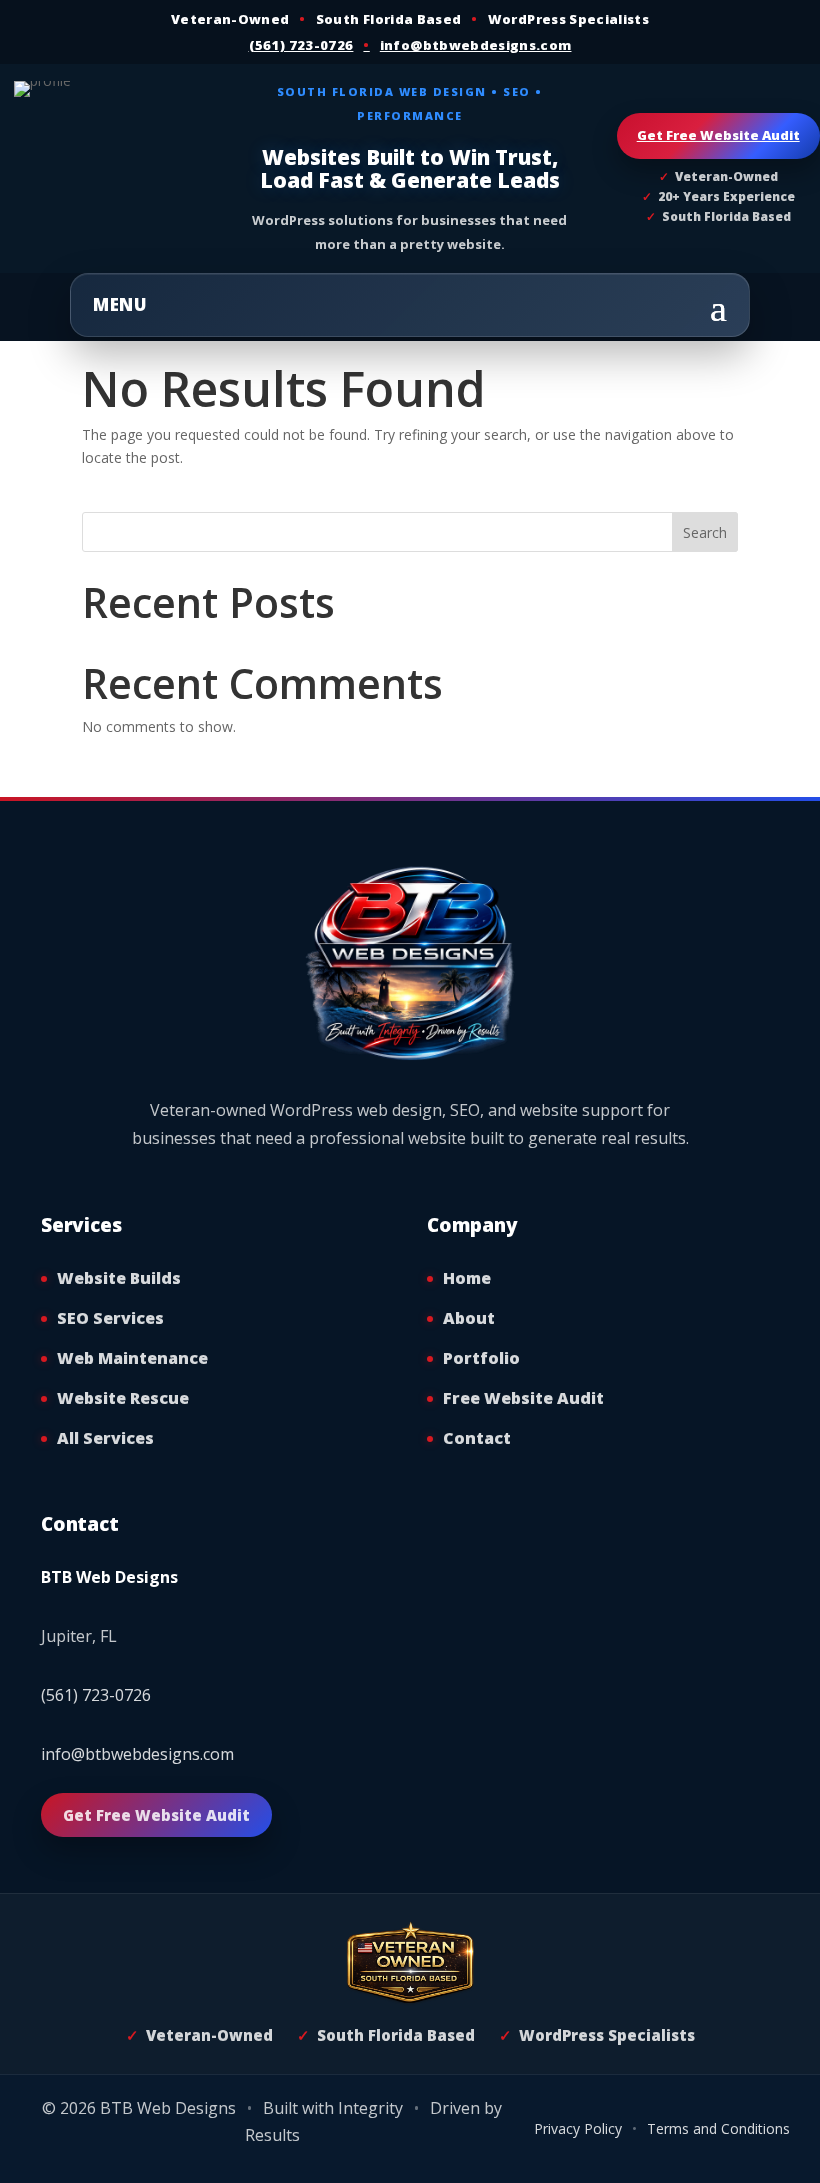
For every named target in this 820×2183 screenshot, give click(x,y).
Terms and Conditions (718, 2128)
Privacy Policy (578, 2128)
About (469, 1318)
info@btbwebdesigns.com (476, 45)
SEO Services (110, 1318)
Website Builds (119, 1278)
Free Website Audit (523, 1398)
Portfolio (481, 1358)
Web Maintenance (132, 1358)
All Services (105, 1438)
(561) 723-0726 (301, 45)
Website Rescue (123, 1398)
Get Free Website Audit (718, 135)
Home (467, 1278)
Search (705, 532)
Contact (477, 1438)
